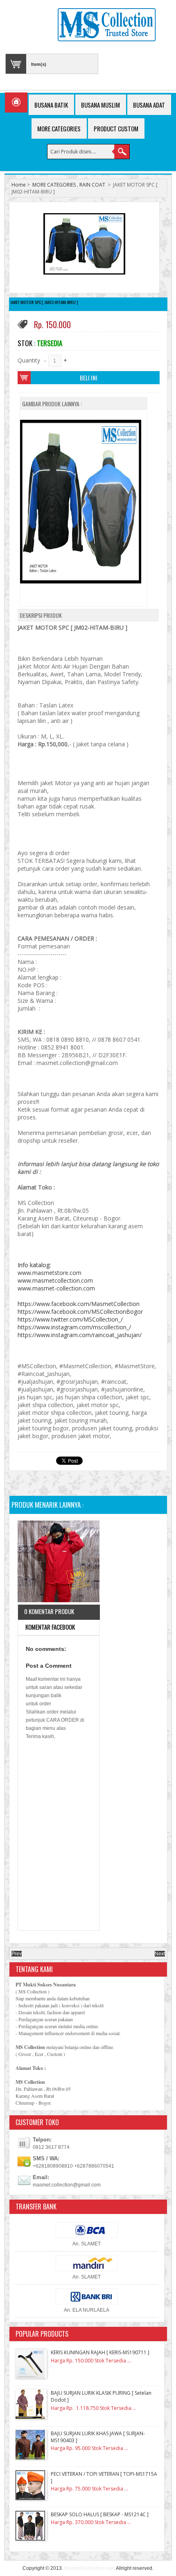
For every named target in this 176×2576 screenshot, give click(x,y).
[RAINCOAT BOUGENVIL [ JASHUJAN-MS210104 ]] (59, 1562)
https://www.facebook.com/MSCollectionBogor (80, 1312)
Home (19, 185)
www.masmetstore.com (50, 1273)
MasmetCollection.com (90, 2568)
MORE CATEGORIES (54, 185)
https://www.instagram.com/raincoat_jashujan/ (80, 1335)
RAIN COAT (92, 185)
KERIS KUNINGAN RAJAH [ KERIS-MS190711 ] (100, 2352)
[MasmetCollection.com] (106, 26)
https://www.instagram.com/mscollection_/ (74, 1327)
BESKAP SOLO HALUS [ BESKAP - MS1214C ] (100, 2514)
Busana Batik (51, 105)
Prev (17, 1954)
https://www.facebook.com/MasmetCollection (79, 1304)
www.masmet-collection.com (56, 1288)
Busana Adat (149, 105)
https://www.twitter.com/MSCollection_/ (70, 1319)
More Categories (59, 128)
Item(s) (39, 64)
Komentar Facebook (50, 1627)
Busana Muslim (100, 105)
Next (160, 1954)
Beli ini (89, 378)
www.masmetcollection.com (55, 1280)
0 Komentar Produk (49, 1611)
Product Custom (116, 128)
